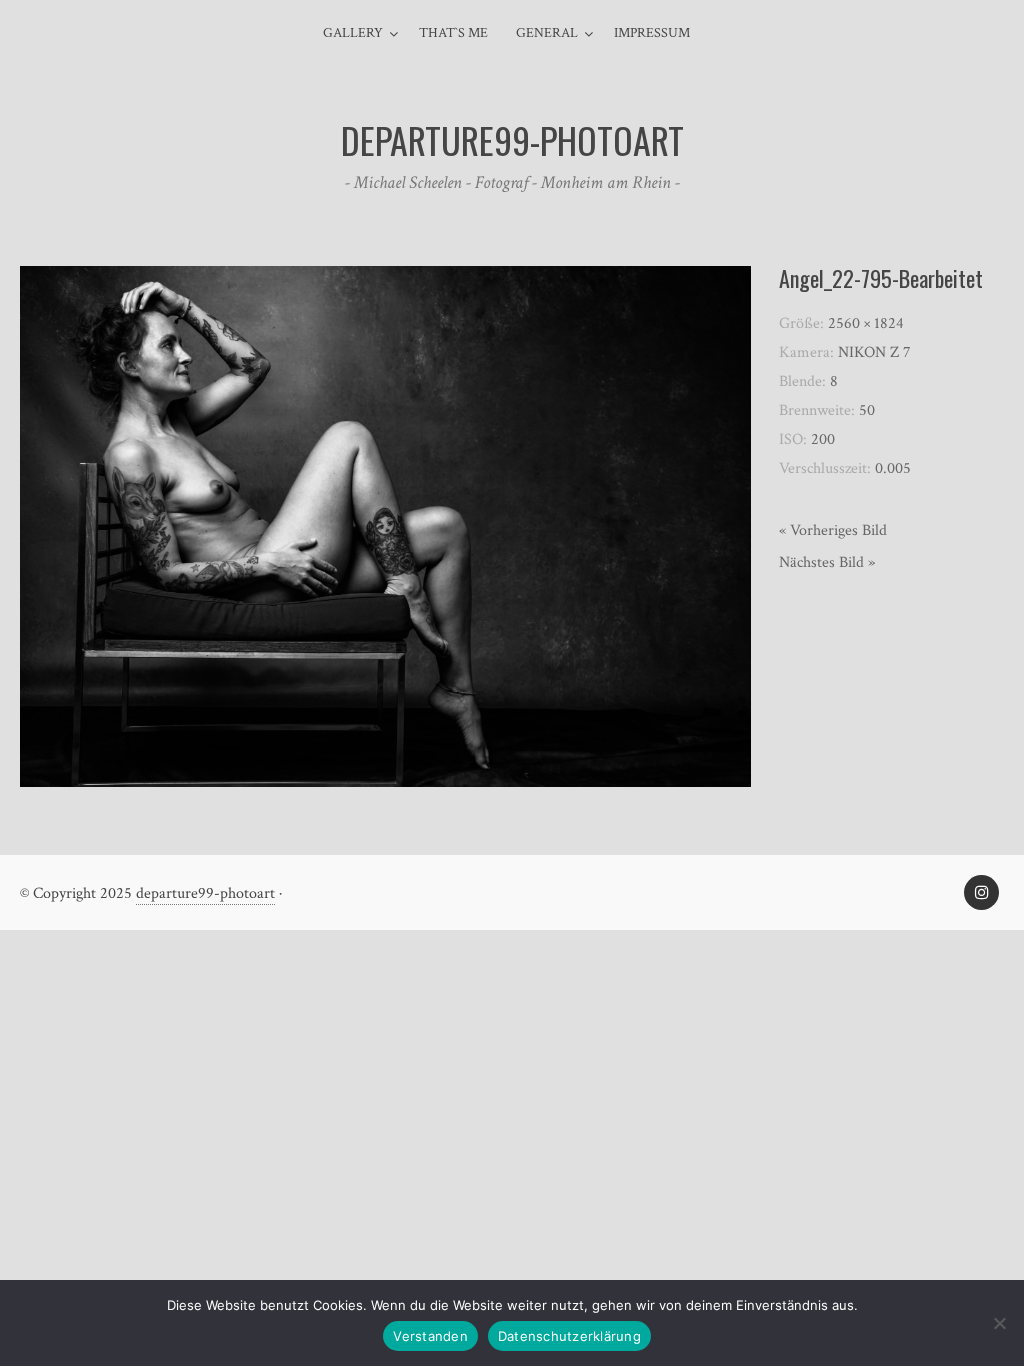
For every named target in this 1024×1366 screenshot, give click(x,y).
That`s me (453, 33)
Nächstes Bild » (827, 562)
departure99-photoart (205, 893)
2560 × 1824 (866, 323)
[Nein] (999, 1323)
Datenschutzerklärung (569, 1336)
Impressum (652, 33)
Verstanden (430, 1336)
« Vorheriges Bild (833, 530)
